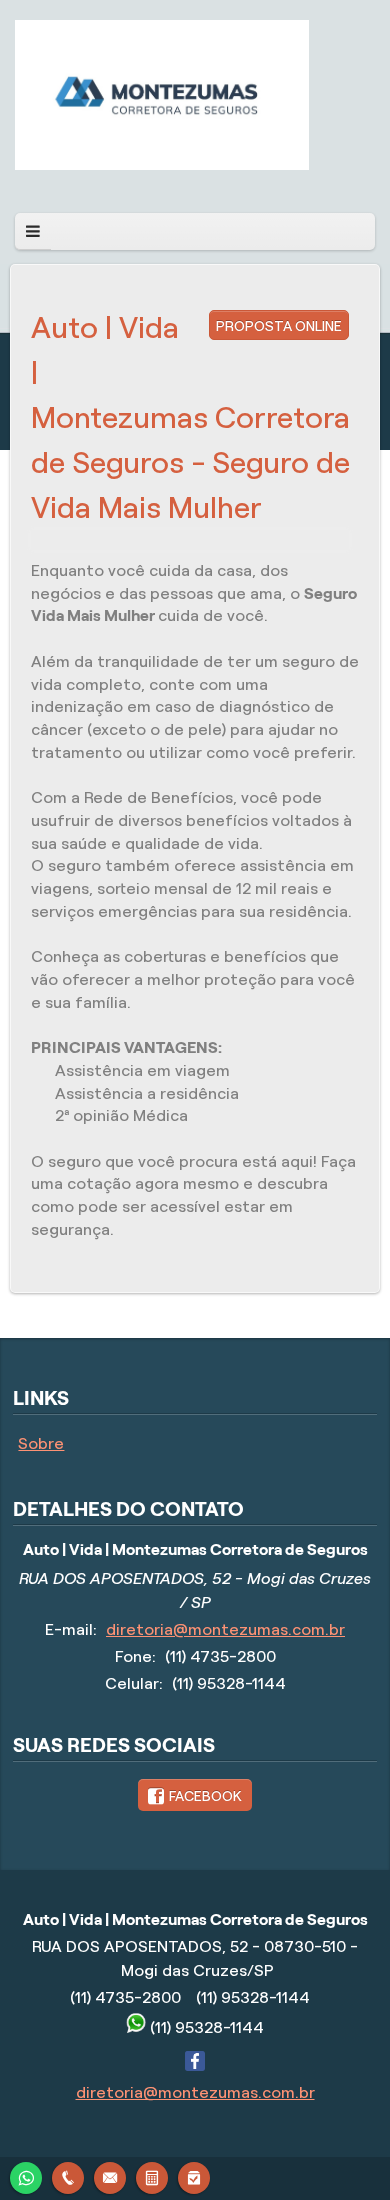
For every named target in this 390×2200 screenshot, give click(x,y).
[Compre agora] (194, 2175)
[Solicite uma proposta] (152, 2175)
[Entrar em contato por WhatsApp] (26, 2175)
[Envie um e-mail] (110, 2175)
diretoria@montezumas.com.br (225, 1629)
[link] (195, 1795)
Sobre (41, 1443)
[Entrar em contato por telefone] (68, 2178)
